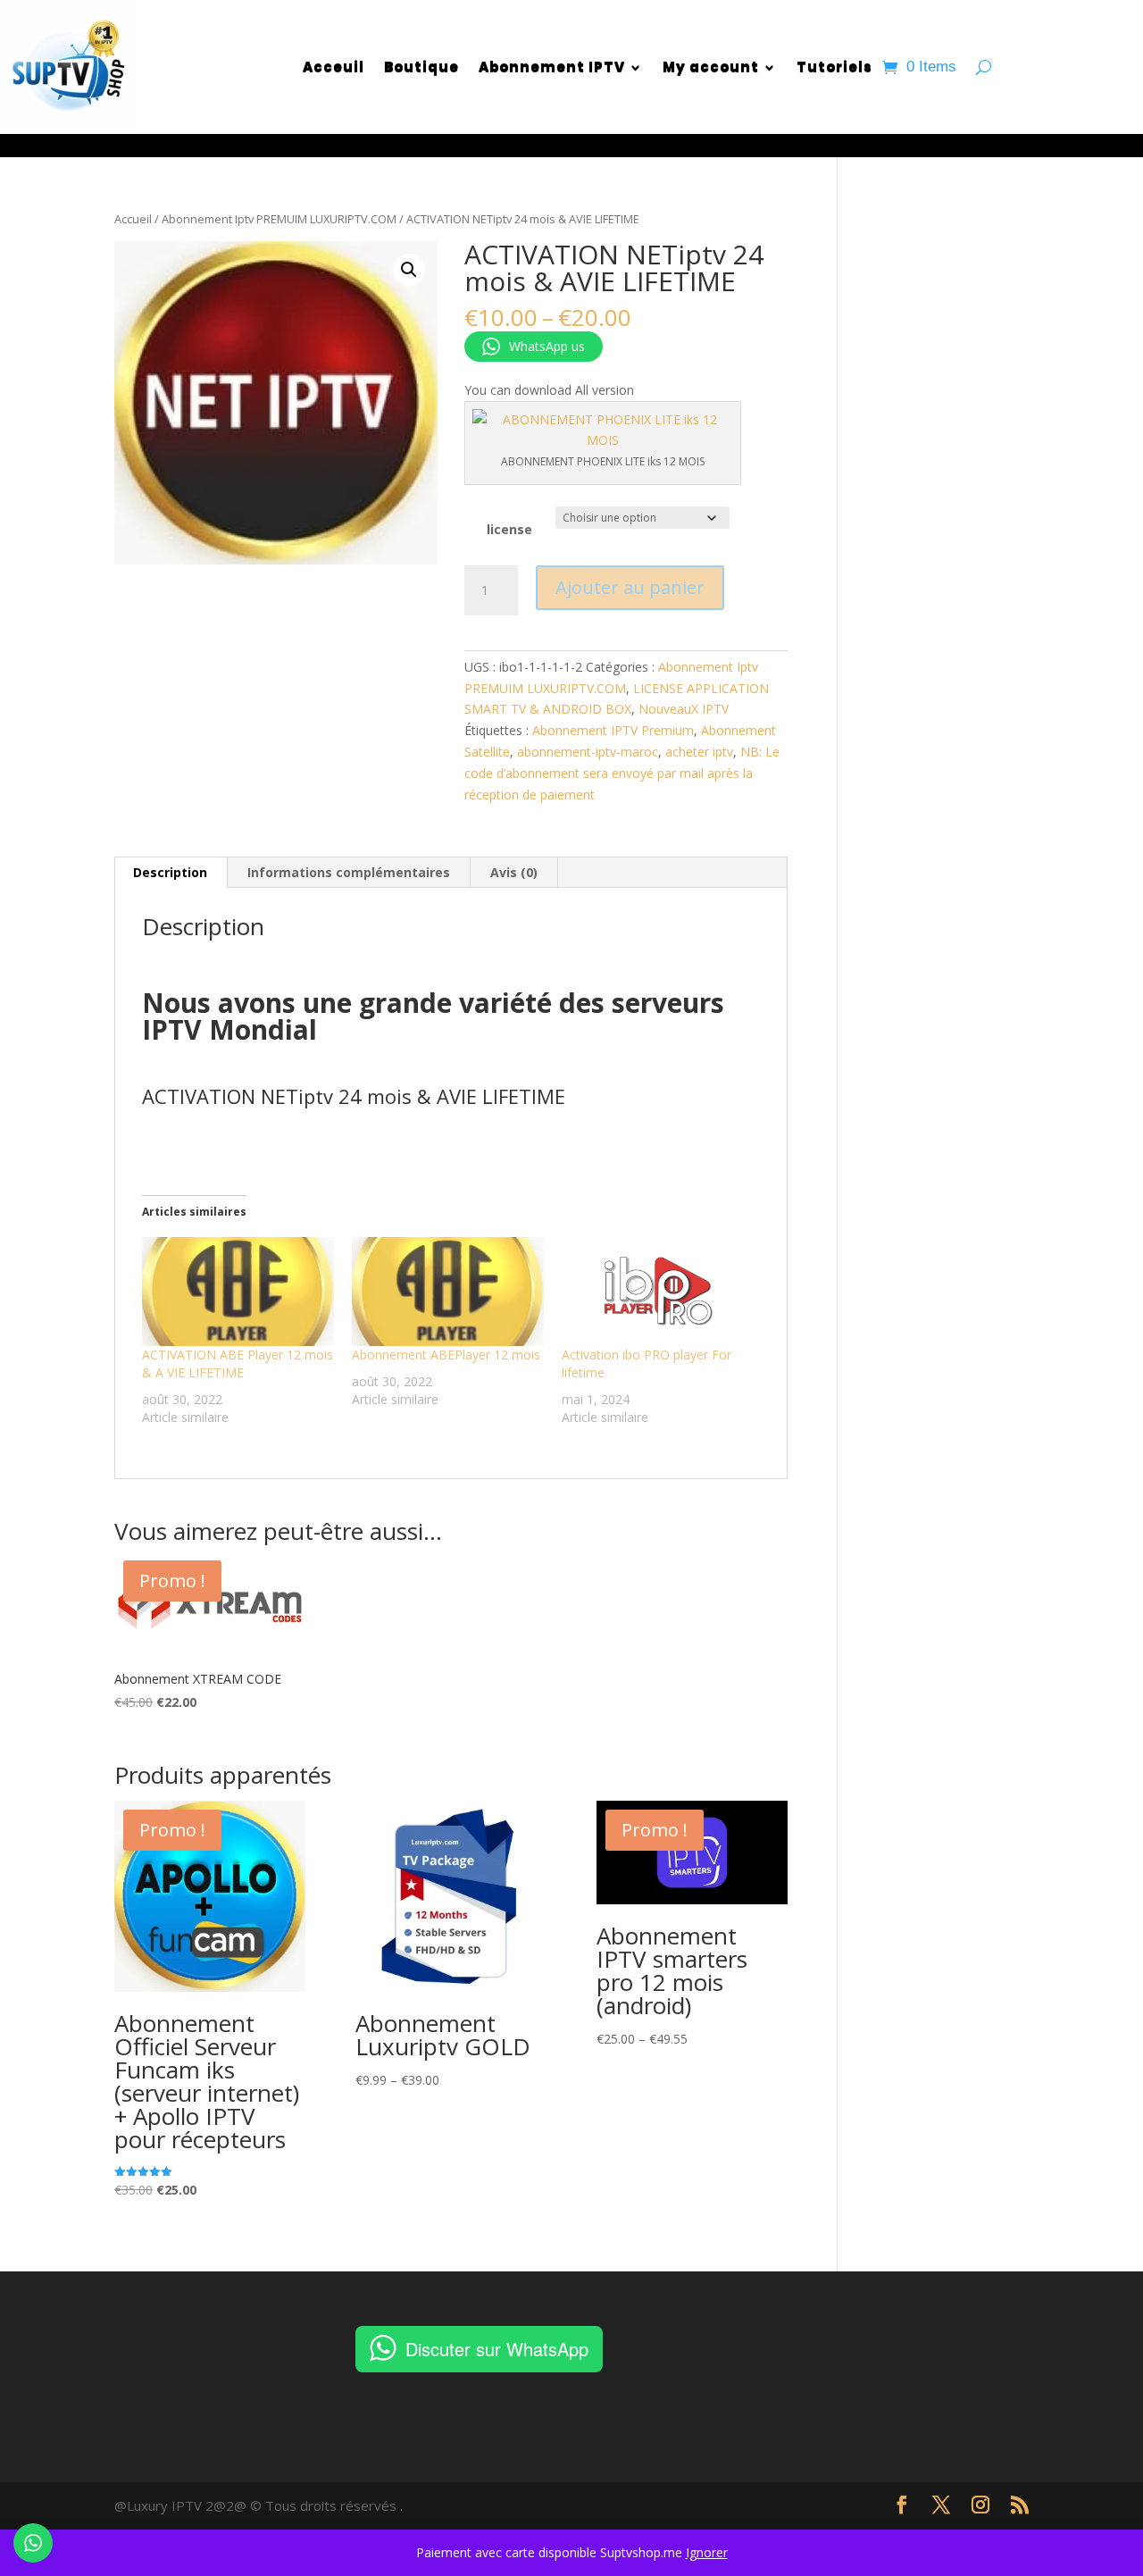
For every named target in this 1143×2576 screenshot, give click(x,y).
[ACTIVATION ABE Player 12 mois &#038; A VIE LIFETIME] (238, 1292)
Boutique (421, 67)
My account (711, 67)
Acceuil (334, 67)
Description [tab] (170, 872)
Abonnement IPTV (552, 67)
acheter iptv (699, 752)
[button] (409, 270)
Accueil (133, 219)
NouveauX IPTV (684, 709)
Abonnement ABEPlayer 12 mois (446, 1355)
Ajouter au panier (630, 587)
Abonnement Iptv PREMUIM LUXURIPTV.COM (279, 219)
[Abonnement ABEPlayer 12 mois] (448, 1292)
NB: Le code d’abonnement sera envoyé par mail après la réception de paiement (622, 773)
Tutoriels (834, 67)
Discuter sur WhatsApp (497, 2349)
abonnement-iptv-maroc (588, 752)
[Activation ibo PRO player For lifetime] (658, 1292)
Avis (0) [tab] (514, 872)
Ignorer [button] (707, 2552)
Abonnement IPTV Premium (613, 730)
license (509, 529)
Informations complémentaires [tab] (349, 872)
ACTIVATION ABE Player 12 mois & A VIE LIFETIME (238, 1363)
